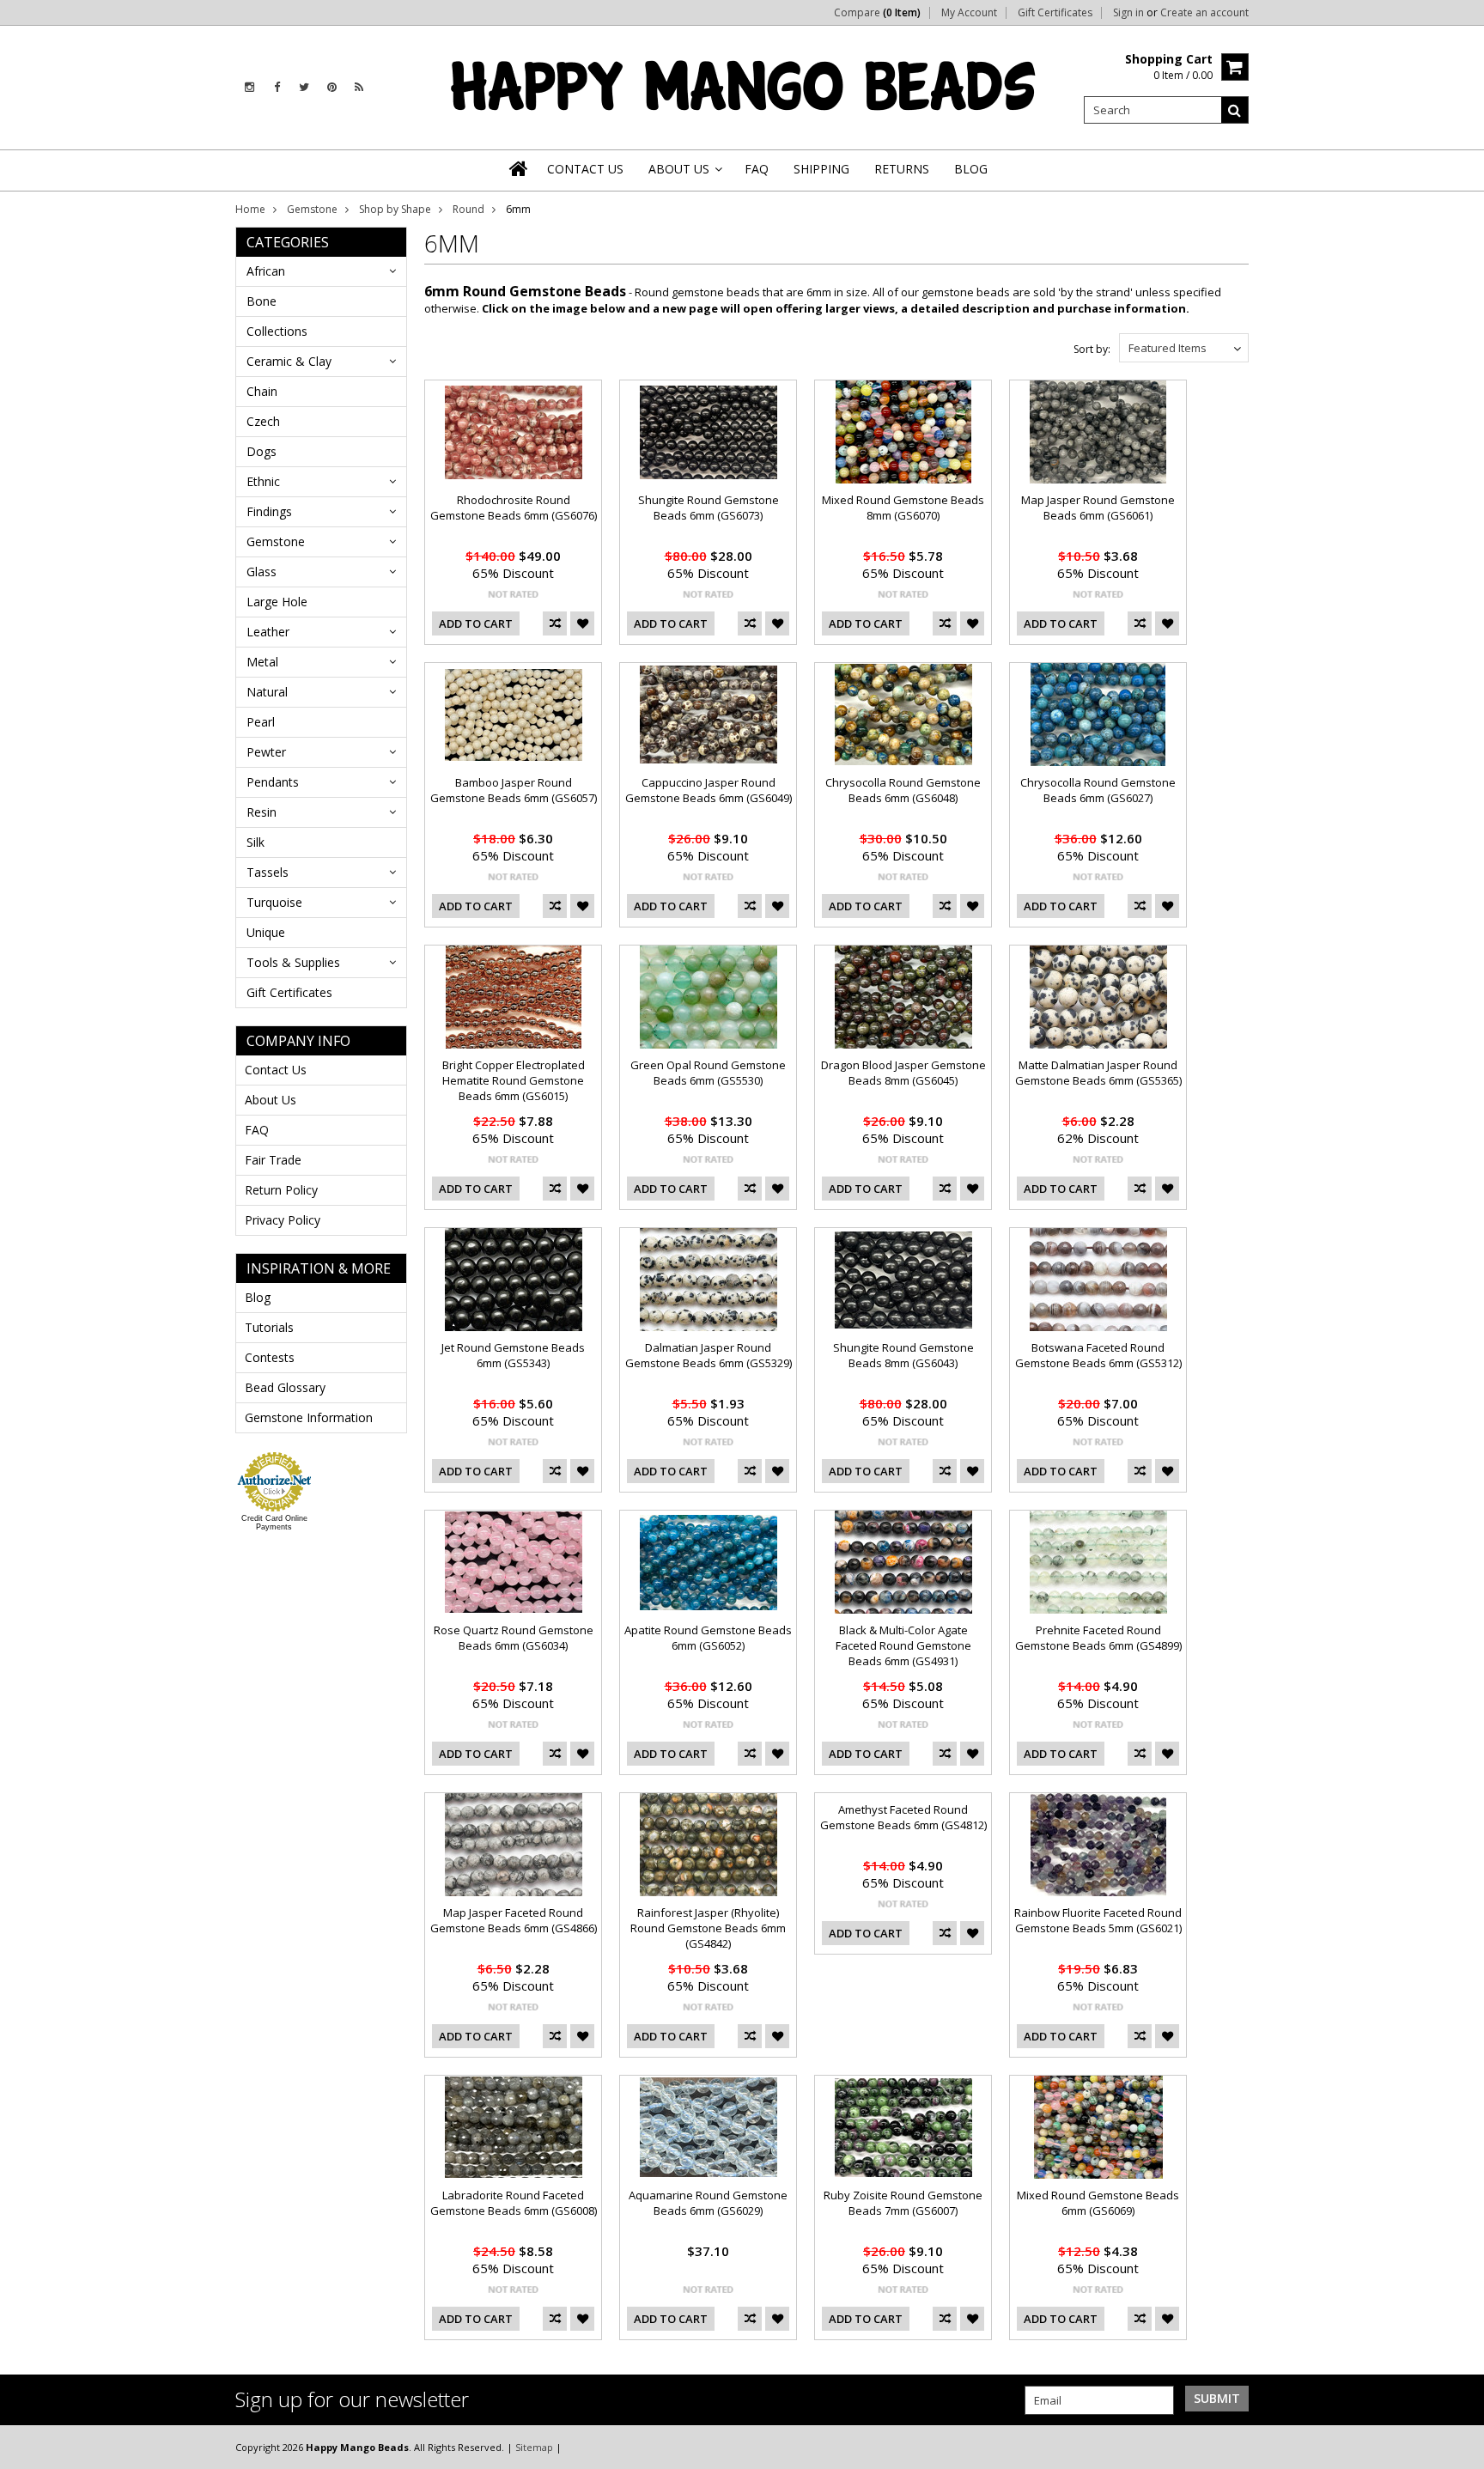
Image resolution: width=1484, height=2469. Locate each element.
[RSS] (359, 87)
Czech (263, 421)
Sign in (1128, 13)
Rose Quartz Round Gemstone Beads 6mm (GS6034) (514, 1638)
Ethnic (263, 481)
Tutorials (269, 1327)
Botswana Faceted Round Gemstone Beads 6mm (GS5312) (1098, 1355)
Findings (269, 511)
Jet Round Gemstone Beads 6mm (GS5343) (513, 1355)
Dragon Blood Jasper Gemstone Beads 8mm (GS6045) (903, 1073)
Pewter (266, 752)
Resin (262, 812)
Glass (262, 572)
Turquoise (274, 902)
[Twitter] (304, 87)
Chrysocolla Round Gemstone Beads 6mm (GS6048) (903, 790)
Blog (258, 1297)
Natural (267, 692)
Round (468, 209)
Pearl (261, 722)
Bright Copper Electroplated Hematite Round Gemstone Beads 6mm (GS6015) (514, 1080)
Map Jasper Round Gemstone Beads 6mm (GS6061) (1098, 508)
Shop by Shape (395, 209)
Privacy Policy (283, 1220)
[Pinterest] (332, 87)
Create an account (1204, 13)
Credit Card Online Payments (274, 1523)
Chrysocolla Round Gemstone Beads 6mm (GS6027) (1098, 790)
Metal (262, 662)
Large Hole (277, 602)
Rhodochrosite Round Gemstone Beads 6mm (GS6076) (514, 508)
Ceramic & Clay (289, 361)
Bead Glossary (285, 1387)
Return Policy (281, 1190)
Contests (270, 1357)
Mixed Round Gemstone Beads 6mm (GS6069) (1098, 2203)
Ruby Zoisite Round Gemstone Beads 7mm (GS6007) (903, 2203)
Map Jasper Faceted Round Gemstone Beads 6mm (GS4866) (514, 1920)
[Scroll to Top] (1458, 2447)
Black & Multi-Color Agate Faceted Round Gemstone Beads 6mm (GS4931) (903, 1645)
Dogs (262, 451)
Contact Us (276, 1070)
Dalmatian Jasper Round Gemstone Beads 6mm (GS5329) (709, 1355)
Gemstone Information (309, 1417)
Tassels (268, 872)
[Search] (1235, 110)
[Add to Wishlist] (582, 623)
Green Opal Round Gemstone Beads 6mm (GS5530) (708, 1073)
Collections (277, 331)
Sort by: (1092, 349)
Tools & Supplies (293, 962)
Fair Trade (273, 1160)
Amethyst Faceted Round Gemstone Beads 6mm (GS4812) (903, 1817)
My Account (969, 13)
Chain (262, 391)
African (266, 271)
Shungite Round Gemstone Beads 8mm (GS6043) (903, 1355)
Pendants (273, 782)
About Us (271, 1100)
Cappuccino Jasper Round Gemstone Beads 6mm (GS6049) (709, 790)
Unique (266, 932)
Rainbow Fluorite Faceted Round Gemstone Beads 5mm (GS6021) (1098, 1920)
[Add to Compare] (555, 623)
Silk (255, 842)
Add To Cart (476, 623)
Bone (262, 301)
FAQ (257, 1130)
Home (250, 209)
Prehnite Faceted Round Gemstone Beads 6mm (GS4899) (1098, 1638)
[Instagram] (249, 87)
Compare (877, 13)
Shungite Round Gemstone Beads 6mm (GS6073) (709, 508)
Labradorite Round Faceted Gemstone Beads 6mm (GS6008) (514, 2203)
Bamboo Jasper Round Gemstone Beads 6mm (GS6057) (514, 790)
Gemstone (312, 209)
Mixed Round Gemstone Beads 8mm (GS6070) (903, 508)
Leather (268, 632)
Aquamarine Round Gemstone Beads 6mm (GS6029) (708, 2203)
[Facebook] (277, 87)
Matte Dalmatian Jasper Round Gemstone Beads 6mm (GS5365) (1098, 1073)
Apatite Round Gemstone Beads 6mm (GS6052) (708, 1638)
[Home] (520, 168)
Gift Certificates (1055, 13)
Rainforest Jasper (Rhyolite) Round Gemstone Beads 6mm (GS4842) (708, 1928)
